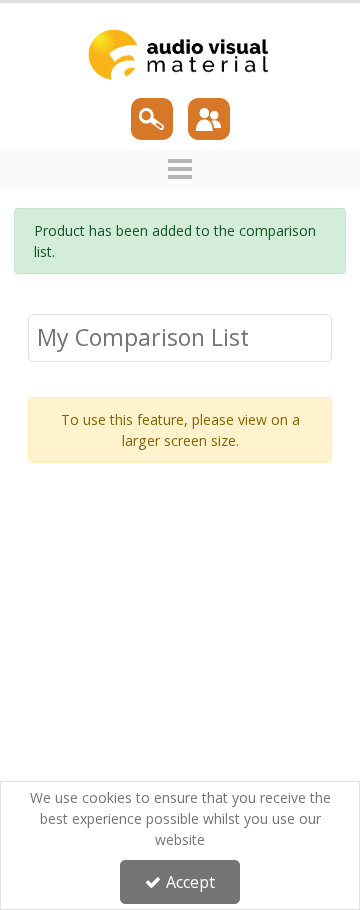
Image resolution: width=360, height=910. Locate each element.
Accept (190, 882)
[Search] (152, 119)
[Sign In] (208, 119)
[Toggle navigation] (180, 169)
